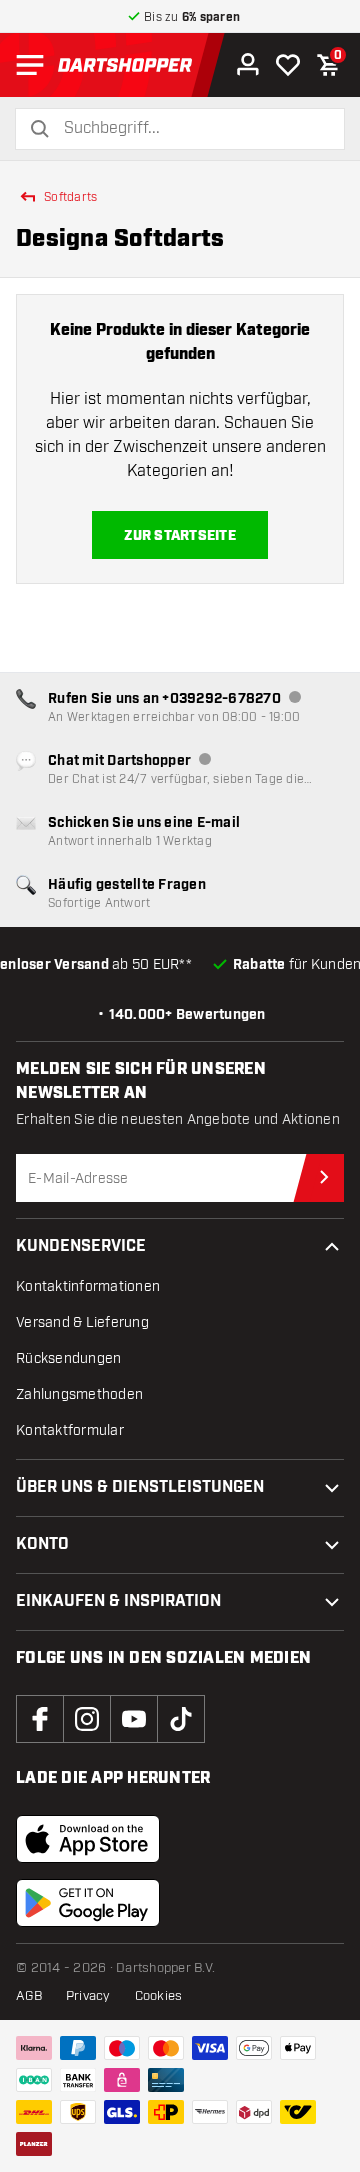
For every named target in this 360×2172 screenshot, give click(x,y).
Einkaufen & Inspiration (118, 1601)
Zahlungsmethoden (79, 1394)
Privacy (88, 1996)
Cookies (159, 1996)
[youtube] (134, 1719)
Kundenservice (81, 1246)
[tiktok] (181, 1719)
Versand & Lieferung (82, 1322)
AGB (29, 1996)
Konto (42, 1544)
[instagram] (87, 1719)
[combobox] (192, 128)
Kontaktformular (70, 1430)
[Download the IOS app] (88, 1839)
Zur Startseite (180, 536)
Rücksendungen (68, 1358)
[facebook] (40, 1719)
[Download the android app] (88, 1903)
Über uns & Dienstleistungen (140, 1487)
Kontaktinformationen (88, 1286)
